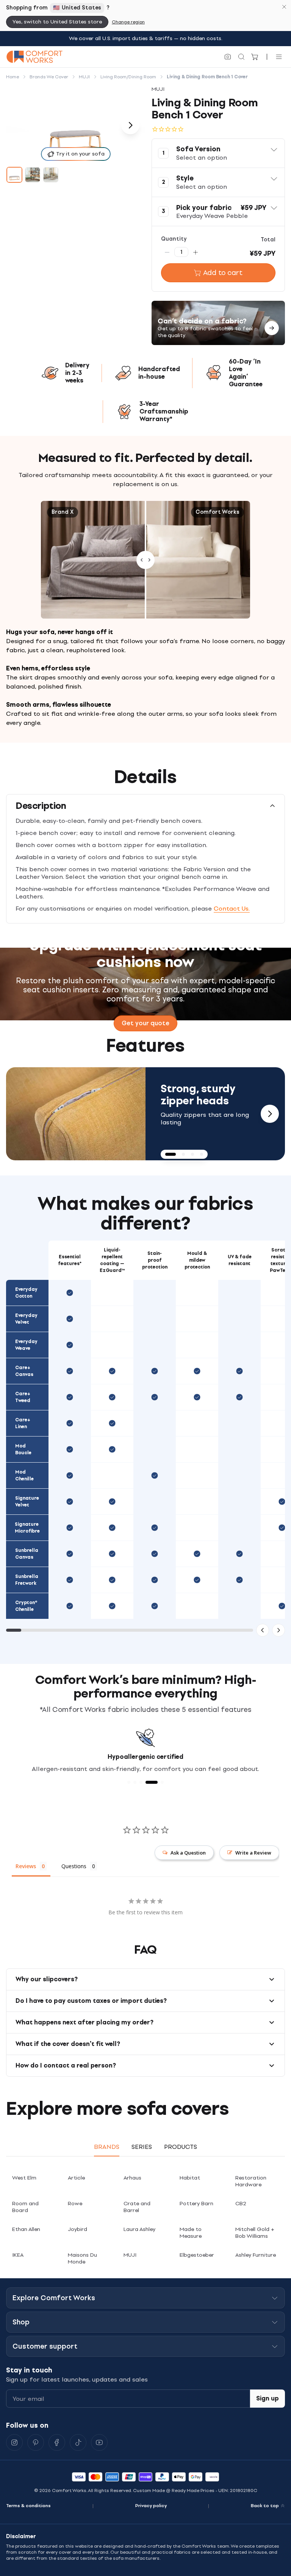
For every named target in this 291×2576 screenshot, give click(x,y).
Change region (128, 22)
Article (76, 2178)
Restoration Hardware (251, 2181)
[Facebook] (57, 2442)
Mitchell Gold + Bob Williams (255, 2233)
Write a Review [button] (253, 1853)
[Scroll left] (263, 1630)
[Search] (241, 57)
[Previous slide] (21, 1114)
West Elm (24, 2178)
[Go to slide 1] (14, 175)
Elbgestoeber (197, 2255)
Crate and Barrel (137, 2207)
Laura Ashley (139, 2229)
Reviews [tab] (26, 1866)
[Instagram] (14, 2442)
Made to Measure (191, 2233)
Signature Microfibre (27, 1528)
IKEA (18, 2255)
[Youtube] (99, 2442)
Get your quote (145, 1023)
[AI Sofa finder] (228, 57)
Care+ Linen (23, 1423)
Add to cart (223, 273)
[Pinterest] (36, 2442)
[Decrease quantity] (167, 252)
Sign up (268, 2398)
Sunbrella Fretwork (27, 1580)
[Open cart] (255, 57)
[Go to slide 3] (51, 175)
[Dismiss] (284, 7)
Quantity (174, 239)
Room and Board (25, 2207)
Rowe (75, 2204)
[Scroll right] (278, 1630)
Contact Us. (232, 909)
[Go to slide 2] (33, 175)
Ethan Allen (26, 2229)
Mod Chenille (24, 1475)
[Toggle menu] (279, 57)
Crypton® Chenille (26, 1606)
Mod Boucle (23, 1449)
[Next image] (130, 125)
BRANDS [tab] (107, 2147)
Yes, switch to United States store (57, 22)
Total (268, 240)
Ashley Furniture (256, 2255)
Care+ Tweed (23, 1397)
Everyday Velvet (26, 1319)
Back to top (265, 2506)
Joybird (77, 2229)
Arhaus (132, 2178)
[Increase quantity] (196, 252)
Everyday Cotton (26, 1293)
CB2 (241, 2204)
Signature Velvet (27, 1502)
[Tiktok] (78, 2442)
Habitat (190, 2178)
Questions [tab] (74, 1866)
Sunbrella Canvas (27, 1554)
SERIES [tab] (142, 2147)
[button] (218, 153)
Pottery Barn (196, 2204)
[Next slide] (270, 1114)
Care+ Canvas (24, 1371)
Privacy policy (151, 2506)
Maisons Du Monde (82, 2258)
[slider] (145, 560)
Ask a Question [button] (188, 1853)
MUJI (130, 2255)
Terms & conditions (28, 2506)
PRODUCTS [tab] (181, 2147)
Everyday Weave (26, 1345)
